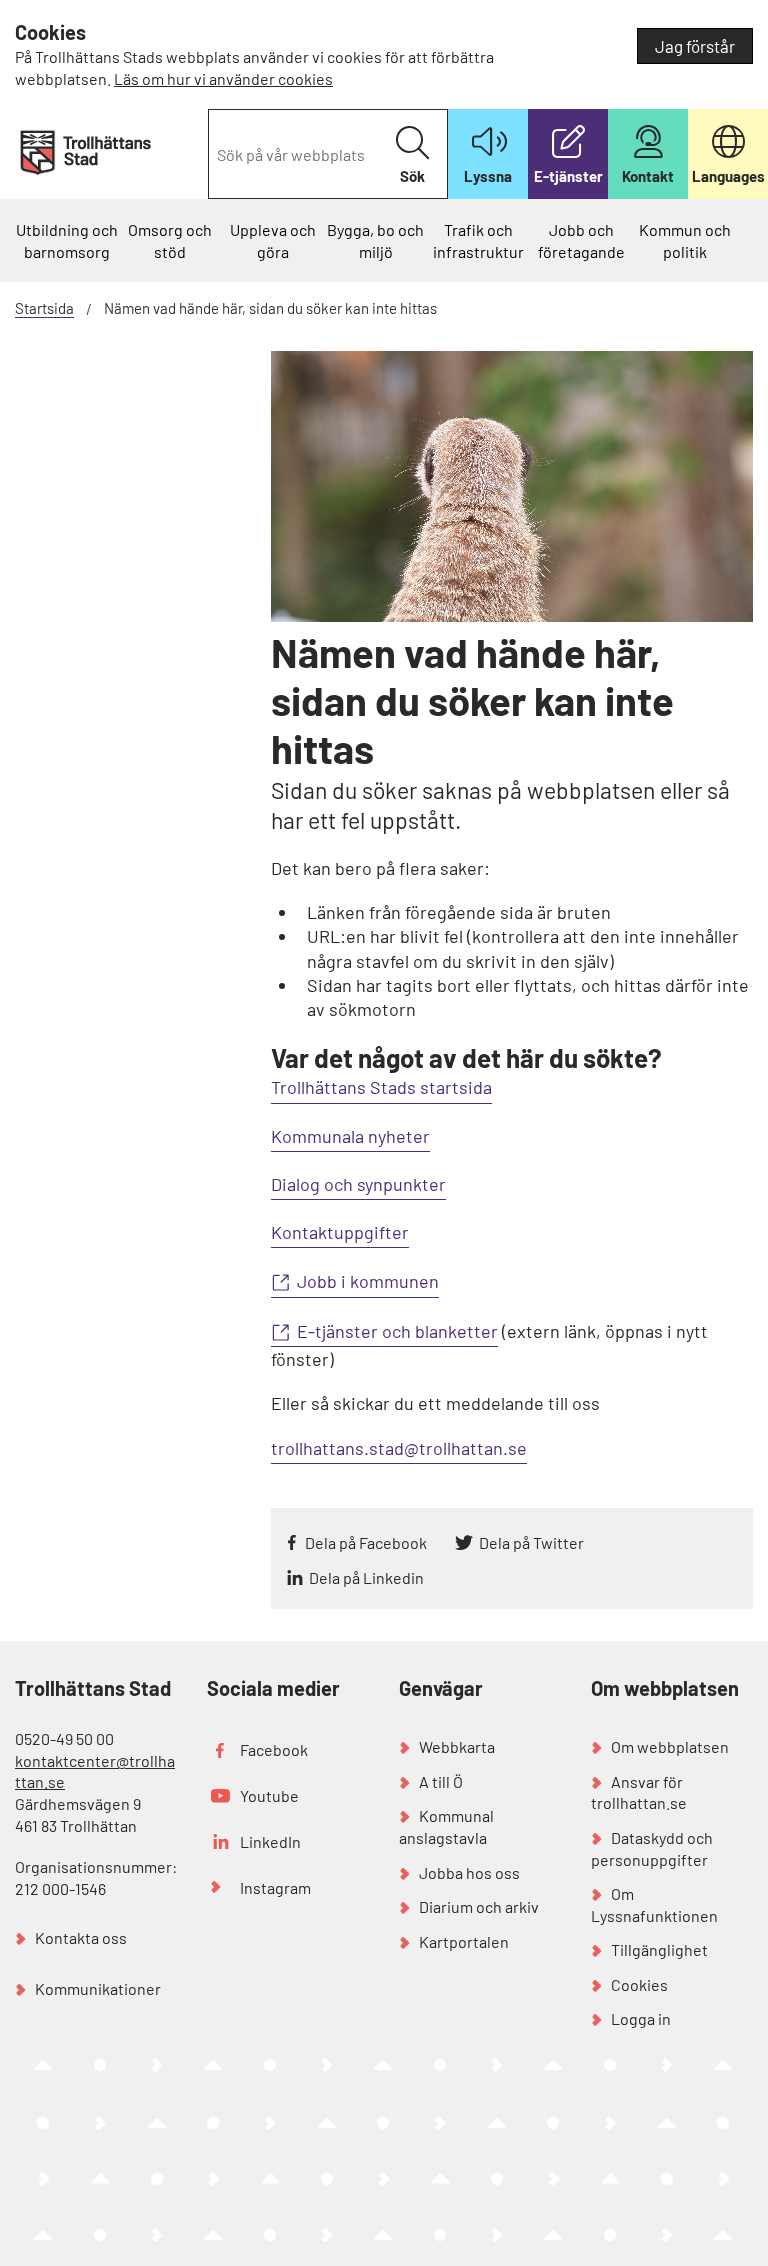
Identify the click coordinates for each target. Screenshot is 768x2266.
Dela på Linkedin (366, 1577)
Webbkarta (457, 1746)
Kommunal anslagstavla (446, 1826)
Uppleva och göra (273, 240)
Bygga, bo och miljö (375, 240)
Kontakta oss (81, 1937)
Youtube (269, 1795)
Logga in (641, 2018)
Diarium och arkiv (479, 1906)
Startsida (44, 308)
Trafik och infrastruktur (478, 240)
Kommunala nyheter (350, 1136)
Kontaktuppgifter (340, 1232)
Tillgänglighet (659, 1949)
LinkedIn (270, 1841)
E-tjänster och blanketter (397, 1331)
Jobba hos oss (469, 1872)
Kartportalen (464, 1941)
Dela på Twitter (531, 1542)
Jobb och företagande (581, 240)
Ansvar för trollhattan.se (639, 1792)
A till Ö (441, 1781)
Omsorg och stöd (170, 240)
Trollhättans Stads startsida (381, 1087)
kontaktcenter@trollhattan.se (95, 1771)
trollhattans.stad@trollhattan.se (399, 1448)
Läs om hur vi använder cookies (223, 78)
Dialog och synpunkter (358, 1184)
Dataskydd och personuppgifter (652, 1848)
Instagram (275, 1887)
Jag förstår (695, 46)
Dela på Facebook (366, 1542)
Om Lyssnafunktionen (654, 1904)
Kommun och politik (685, 240)
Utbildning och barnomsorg (67, 240)
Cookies (639, 1984)
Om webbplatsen (670, 1746)
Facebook (274, 1749)
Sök (412, 176)
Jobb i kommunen (368, 1281)
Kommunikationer (98, 1988)
